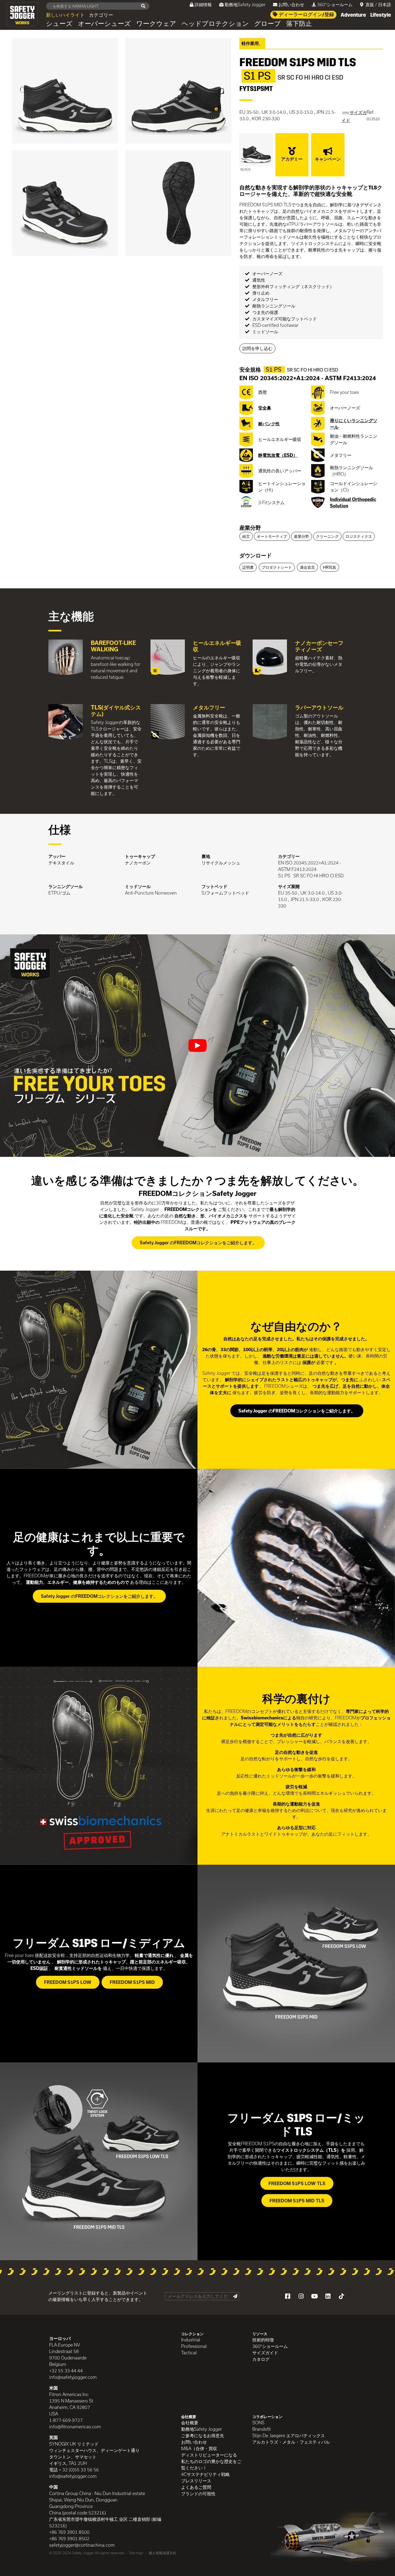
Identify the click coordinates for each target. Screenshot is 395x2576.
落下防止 (299, 24)
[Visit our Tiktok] (341, 2296)
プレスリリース (196, 2481)
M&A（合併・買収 (199, 2448)
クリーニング (327, 536)
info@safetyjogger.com (73, 2377)
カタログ (261, 2359)
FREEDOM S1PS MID (132, 1982)
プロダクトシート (277, 567)
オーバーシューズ (104, 24)
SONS (258, 2423)
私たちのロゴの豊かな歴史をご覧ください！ (211, 2464)
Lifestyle (381, 15)
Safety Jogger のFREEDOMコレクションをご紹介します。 (198, 1243)
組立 (246, 536)
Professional (194, 2346)
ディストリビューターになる (209, 2455)
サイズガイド (265, 2353)
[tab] (311, 528)
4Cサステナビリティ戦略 (205, 2474)
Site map (136, 2553)
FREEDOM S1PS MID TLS (297, 2201)
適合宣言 (307, 567)
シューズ (59, 24)
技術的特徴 (263, 2340)
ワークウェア (156, 24)
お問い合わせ (291, 4)
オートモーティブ (272, 536)
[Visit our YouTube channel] (314, 2296)
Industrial (191, 2340)
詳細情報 (203, 4)
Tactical (189, 2353)
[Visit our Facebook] (288, 2296)
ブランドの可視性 (198, 2494)
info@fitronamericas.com (75, 2427)
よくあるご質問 (196, 2487)
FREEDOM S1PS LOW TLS (297, 2183)
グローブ (267, 24)
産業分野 (250, 528)
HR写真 (330, 567)
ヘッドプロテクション (215, 24)
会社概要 (190, 2423)
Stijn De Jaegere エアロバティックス (289, 2435)
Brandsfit (262, 2429)
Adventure (353, 15)
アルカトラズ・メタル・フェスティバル (291, 2442)
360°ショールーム (335, 4)
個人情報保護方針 (163, 2553)
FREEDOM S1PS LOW (68, 1982)
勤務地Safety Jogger (245, 4)
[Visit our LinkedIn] (328, 2296)
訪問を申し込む (257, 348)
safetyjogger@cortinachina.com (82, 2545)
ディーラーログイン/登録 (306, 15)
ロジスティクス (359, 536)
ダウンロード (256, 555)
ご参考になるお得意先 (203, 2435)
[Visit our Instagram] (301, 2296)
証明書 (248, 567)
